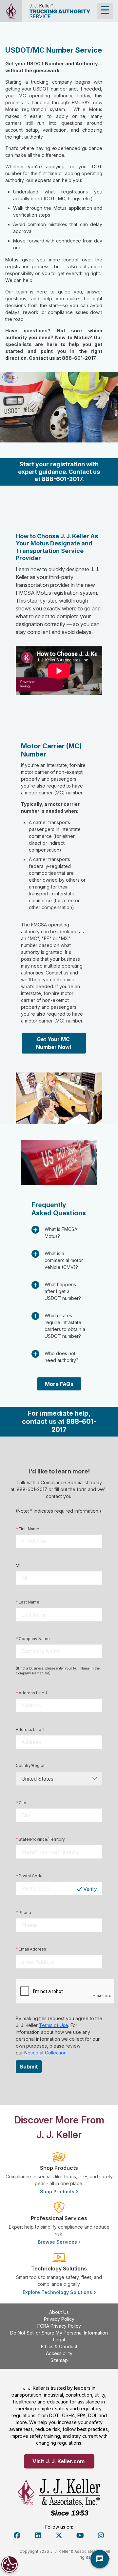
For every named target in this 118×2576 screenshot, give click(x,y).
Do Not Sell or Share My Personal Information (59, 2333)
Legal (59, 2340)
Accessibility (59, 2353)
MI (18, 1565)
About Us (59, 2312)
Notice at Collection (45, 2053)
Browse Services (58, 2242)
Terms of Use (54, 2025)
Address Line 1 (31, 1693)
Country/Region (31, 1765)
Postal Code (29, 1876)
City (21, 1803)
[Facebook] (17, 2535)
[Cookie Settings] (10, 2565)
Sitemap (59, 2360)
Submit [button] (29, 2067)
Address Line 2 (30, 1729)
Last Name (28, 1602)
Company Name (33, 1639)
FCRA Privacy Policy (59, 2326)
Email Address (31, 1949)
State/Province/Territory (40, 1839)
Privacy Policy (59, 2319)
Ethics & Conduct (59, 2346)
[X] (59, 2535)
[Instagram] (101, 2535)
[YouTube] (80, 2535)
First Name (28, 1529)
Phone (23, 1912)
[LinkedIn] (38, 2535)
